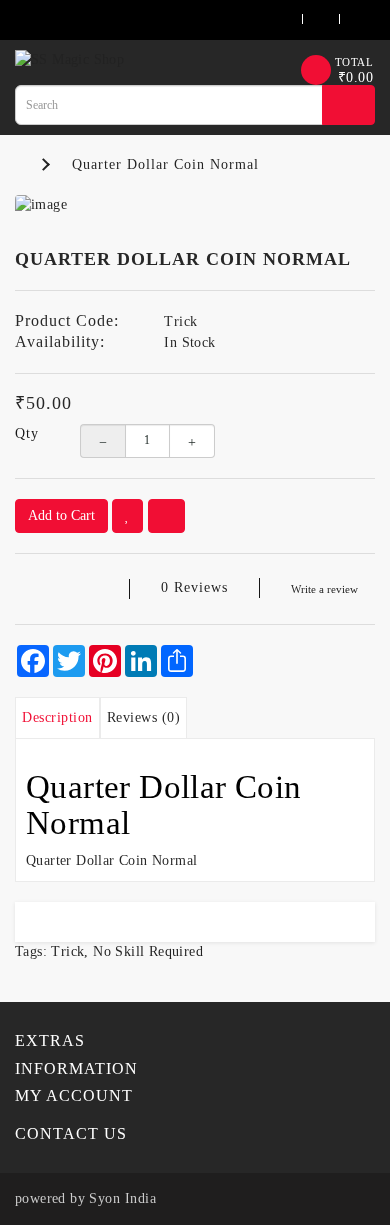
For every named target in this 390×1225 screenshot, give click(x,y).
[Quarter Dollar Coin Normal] (195, 205)
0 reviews (194, 587)
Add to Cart (61, 515)
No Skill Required (148, 951)
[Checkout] (345, 19)
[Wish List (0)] (308, 19)
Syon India (122, 1198)
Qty (27, 433)
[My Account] (264, 19)
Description (57, 717)
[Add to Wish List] (127, 516)
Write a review (324, 589)
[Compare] (166, 516)
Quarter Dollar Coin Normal (165, 164)
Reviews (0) (144, 717)
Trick (67, 951)
